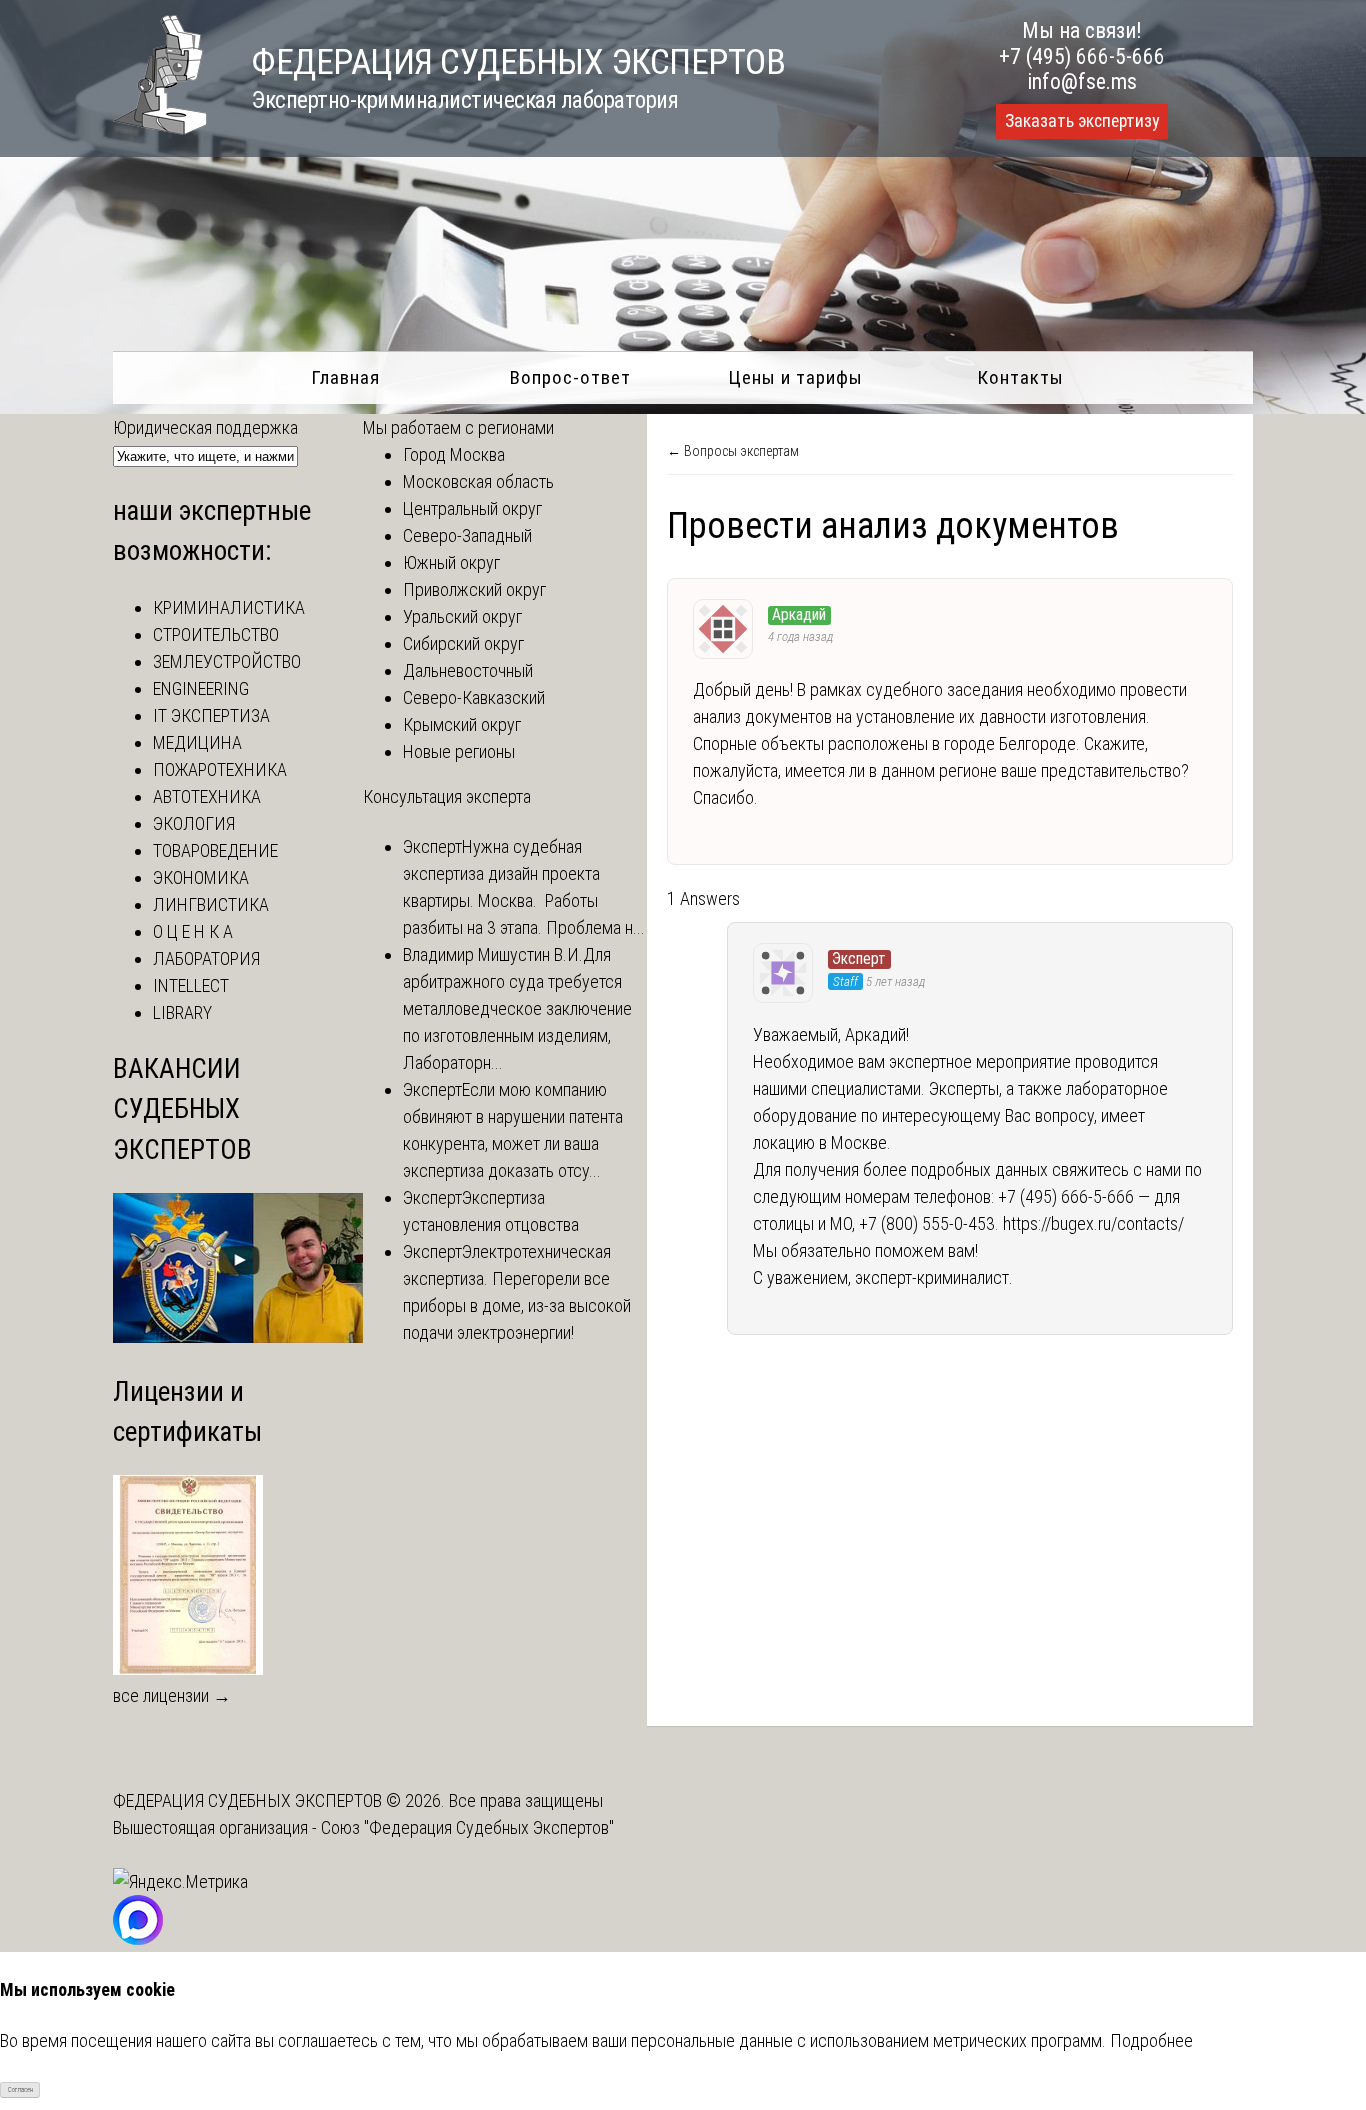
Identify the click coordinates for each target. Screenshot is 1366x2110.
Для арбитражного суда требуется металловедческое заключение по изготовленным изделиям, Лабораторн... (517, 1008)
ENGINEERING (201, 688)
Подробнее (1151, 2040)
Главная (345, 377)
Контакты (1020, 377)
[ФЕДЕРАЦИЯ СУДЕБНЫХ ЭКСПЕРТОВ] (160, 128)
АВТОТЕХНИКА (207, 796)
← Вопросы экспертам (733, 451)
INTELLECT (191, 985)
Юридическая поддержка (205, 427)
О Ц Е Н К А (193, 931)
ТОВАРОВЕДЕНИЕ (215, 850)
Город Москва (454, 454)
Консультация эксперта (447, 796)
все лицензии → (172, 1695)
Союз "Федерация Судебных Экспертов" (467, 1827)
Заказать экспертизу (1082, 121)
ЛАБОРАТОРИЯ (206, 958)
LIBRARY (182, 1012)
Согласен (20, 2090)
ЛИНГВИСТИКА (211, 904)
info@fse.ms (1082, 81)
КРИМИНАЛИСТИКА (229, 607)
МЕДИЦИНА (197, 742)
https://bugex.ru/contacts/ (1093, 1223)
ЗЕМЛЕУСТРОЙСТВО (227, 661)
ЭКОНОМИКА (201, 877)
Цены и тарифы (795, 377)
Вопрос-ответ (570, 377)
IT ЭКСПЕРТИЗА (211, 715)
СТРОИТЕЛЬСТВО (216, 634)
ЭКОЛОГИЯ (194, 823)
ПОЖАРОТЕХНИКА (220, 769)
